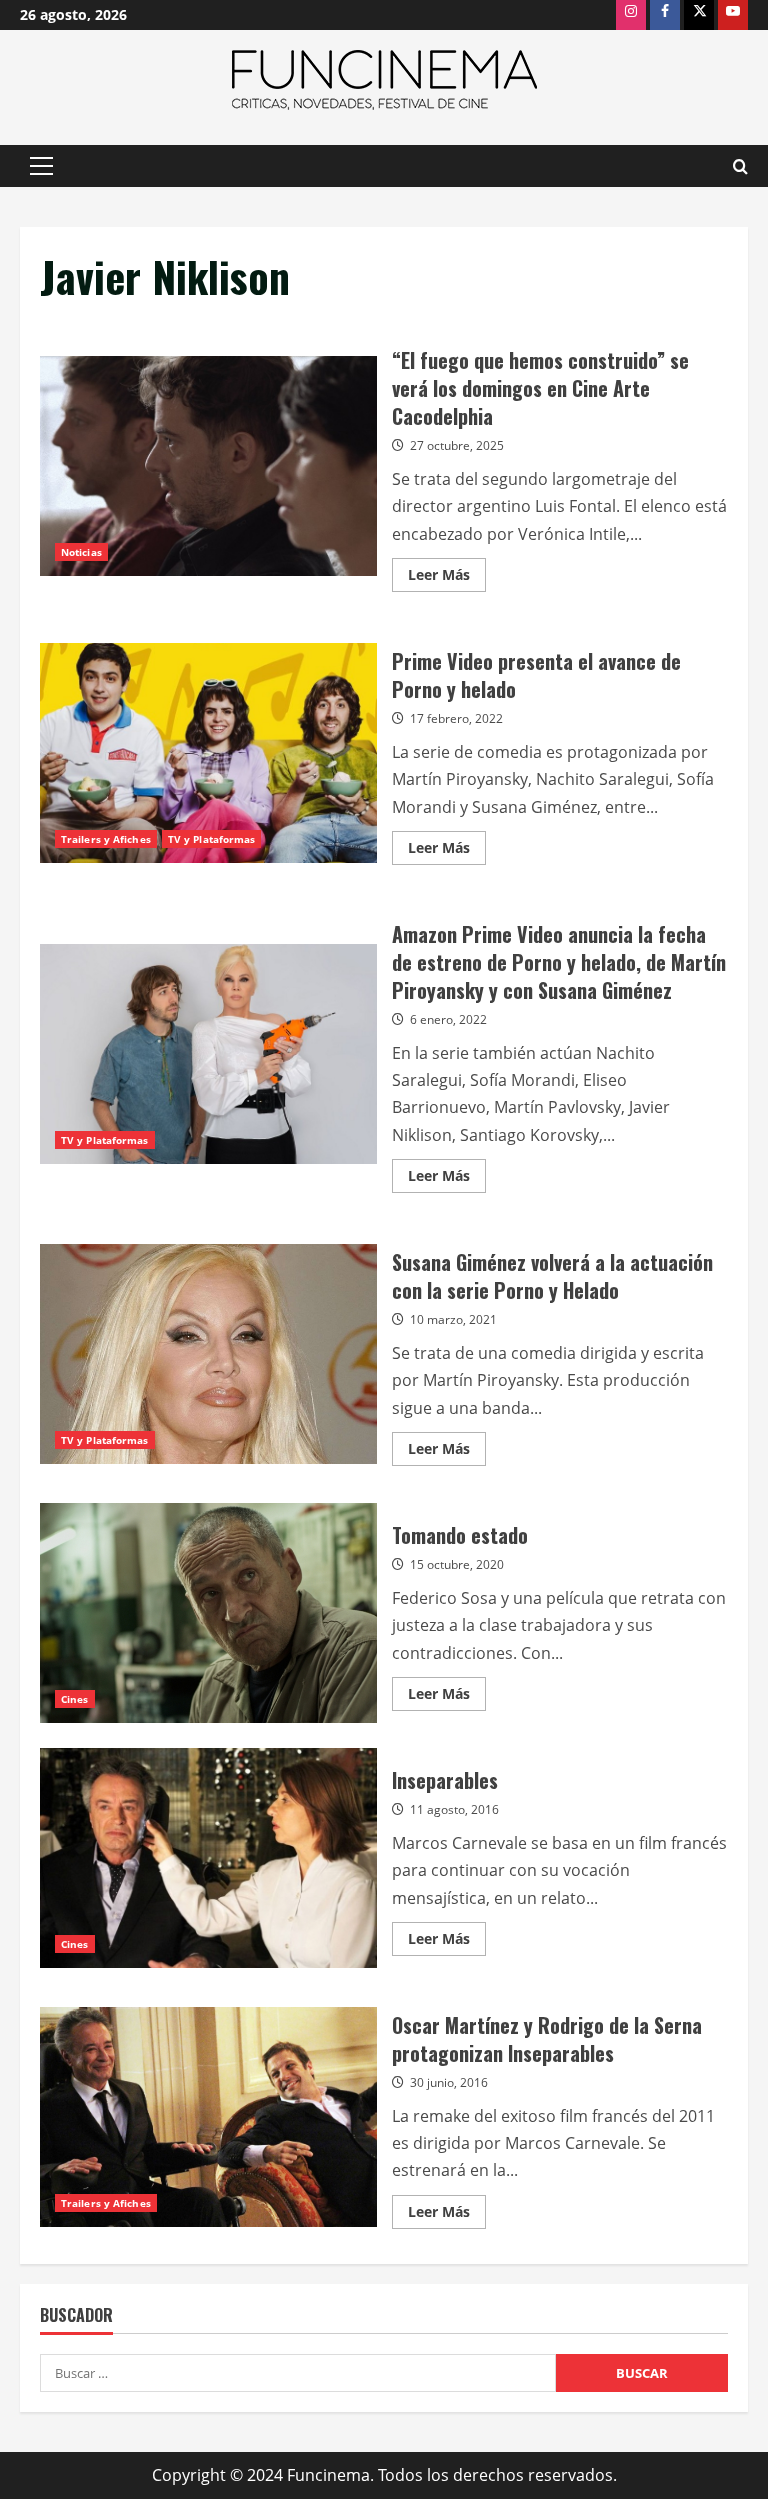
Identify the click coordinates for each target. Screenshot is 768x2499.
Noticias (81, 552)
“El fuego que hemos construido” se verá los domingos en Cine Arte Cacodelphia (208, 466)
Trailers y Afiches (106, 839)
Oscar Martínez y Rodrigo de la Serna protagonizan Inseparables (208, 2117)
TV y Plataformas (212, 839)
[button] (41, 166)
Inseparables (208, 1858)
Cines (75, 1699)
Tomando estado (208, 1613)
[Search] (740, 166)
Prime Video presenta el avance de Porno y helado (208, 753)
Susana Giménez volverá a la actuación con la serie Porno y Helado (208, 1354)
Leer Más (447, 578)
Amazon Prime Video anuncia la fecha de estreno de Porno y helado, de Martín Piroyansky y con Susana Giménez (208, 1054)
